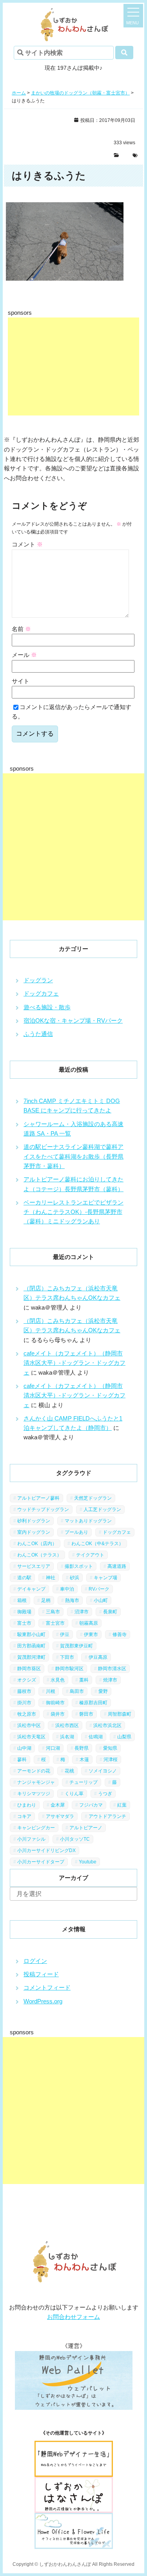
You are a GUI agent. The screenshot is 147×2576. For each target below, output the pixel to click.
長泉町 (110, 1612)
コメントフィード (47, 1987)
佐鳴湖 (96, 1737)
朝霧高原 (89, 1623)
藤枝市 (24, 1691)
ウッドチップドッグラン (43, 1509)
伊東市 (91, 1634)
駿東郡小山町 (31, 1634)
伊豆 (65, 1634)
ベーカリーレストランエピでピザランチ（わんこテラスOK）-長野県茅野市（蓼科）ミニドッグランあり (73, 1212)
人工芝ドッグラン (102, 1509)
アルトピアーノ (86, 1828)
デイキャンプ (31, 1589)
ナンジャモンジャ (36, 1782)
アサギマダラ (60, 1816)
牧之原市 (27, 1714)
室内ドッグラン (34, 1532)
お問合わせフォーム (73, 2317)
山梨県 (124, 1737)
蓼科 (22, 1760)
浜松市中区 (29, 1725)
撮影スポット (79, 1566)
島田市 (77, 1691)
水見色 (58, 1680)
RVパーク (99, 1589)
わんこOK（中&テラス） (97, 1544)
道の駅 (24, 1578)
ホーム (19, 93)
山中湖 (24, 1748)
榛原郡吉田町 (93, 1703)
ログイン (35, 1961)
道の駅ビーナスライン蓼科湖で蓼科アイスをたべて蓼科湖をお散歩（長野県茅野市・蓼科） (73, 1156)
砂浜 (74, 1578)
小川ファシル (31, 1839)
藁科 (84, 1680)
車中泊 (67, 1589)
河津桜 (111, 1760)
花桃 (69, 1771)
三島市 (53, 1612)
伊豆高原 (98, 1657)
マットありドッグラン (88, 1521)
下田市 (67, 1657)
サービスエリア (34, 1566)
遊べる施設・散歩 (47, 1007)
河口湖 (53, 1748)
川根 (51, 1691)
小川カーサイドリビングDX (46, 1850)
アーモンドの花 (34, 1771)
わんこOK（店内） (37, 1544)
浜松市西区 (67, 1725)
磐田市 (86, 1714)
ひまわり (27, 1805)
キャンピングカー (36, 1828)
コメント (27, 544)
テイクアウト (90, 1555)
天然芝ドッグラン (93, 1498)
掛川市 (24, 1703)
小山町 (101, 1600)
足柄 (46, 1600)
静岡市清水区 (112, 1669)
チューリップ (83, 1782)
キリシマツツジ (34, 1794)
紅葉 (122, 1805)
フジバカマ (91, 1805)
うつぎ (105, 1794)
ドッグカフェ (41, 993)
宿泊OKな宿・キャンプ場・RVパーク (73, 1020)
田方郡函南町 (31, 1646)
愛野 (103, 1691)
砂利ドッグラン (34, 1521)
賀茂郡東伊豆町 (76, 1646)
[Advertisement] (73, 366)
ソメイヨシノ (103, 1771)
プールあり (76, 1532)
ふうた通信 (38, 1034)
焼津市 (110, 1680)
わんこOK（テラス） (39, 1555)
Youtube (88, 1862)
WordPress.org (43, 2001)
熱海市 (72, 1600)
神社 (51, 1578)
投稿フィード (41, 1974)
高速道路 (117, 1566)
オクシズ (27, 1680)
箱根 (22, 1600)
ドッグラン (38, 980)
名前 (21, 629)
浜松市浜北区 (107, 1725)
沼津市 (82, 1612)
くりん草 (74, 1794)
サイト (21, 681)
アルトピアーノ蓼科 (38, 1498)
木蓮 (84, 1760)
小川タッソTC (75, 1839)
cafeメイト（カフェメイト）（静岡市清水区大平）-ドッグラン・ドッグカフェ (74, 1363)
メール (24, 655)
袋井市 (58, 1714)
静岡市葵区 (29, 1669)
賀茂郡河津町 (31, 1657)
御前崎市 (55, 1703)
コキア (24, 1816)
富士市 (24, 1623)
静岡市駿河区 (69, 1669)
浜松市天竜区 (31, 1737)
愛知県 (110, 1748)
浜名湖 (67, 1737)
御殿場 (24, 1612)
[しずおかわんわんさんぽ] (73, 12)
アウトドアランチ (107, 1816)
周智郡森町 (120, 1714)
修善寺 (120, 1634)
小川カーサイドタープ (41, 1862)
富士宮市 (55, 1623)
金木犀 (58, 1805)
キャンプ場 (105, 1578)
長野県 (82, 1748)
